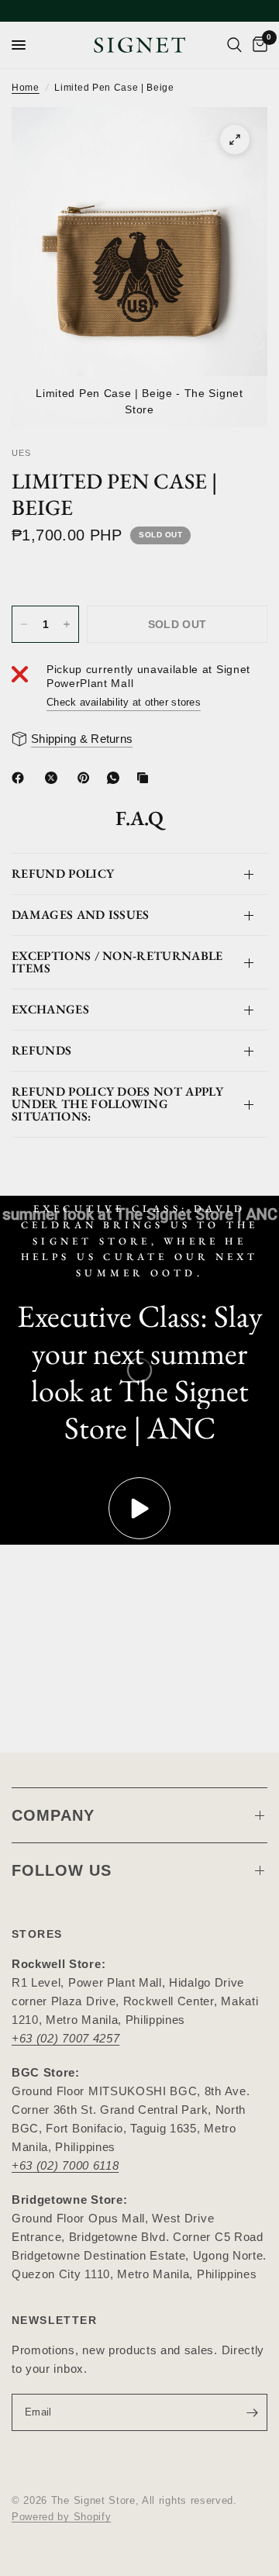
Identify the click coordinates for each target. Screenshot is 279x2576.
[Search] (234, 45)
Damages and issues (81, 915)
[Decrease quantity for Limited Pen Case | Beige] (24, 624)
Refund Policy (63, 874)
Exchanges (50, 1009)
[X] (54, 778)
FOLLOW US (62, 1870)
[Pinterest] (87, 778)
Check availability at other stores (124, 702)
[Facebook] (21, 778)
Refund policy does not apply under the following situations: (117, 1104)
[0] (257, 45)
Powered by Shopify (61, 2517)
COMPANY (53, 1815)
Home (26, 88)
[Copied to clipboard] (146, 778)
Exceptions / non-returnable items (117, 962)
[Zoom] (235, 140)
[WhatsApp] (116, 778)
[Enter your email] (252, 2412)
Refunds (41, 1050)
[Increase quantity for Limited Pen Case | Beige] (67, 624)
